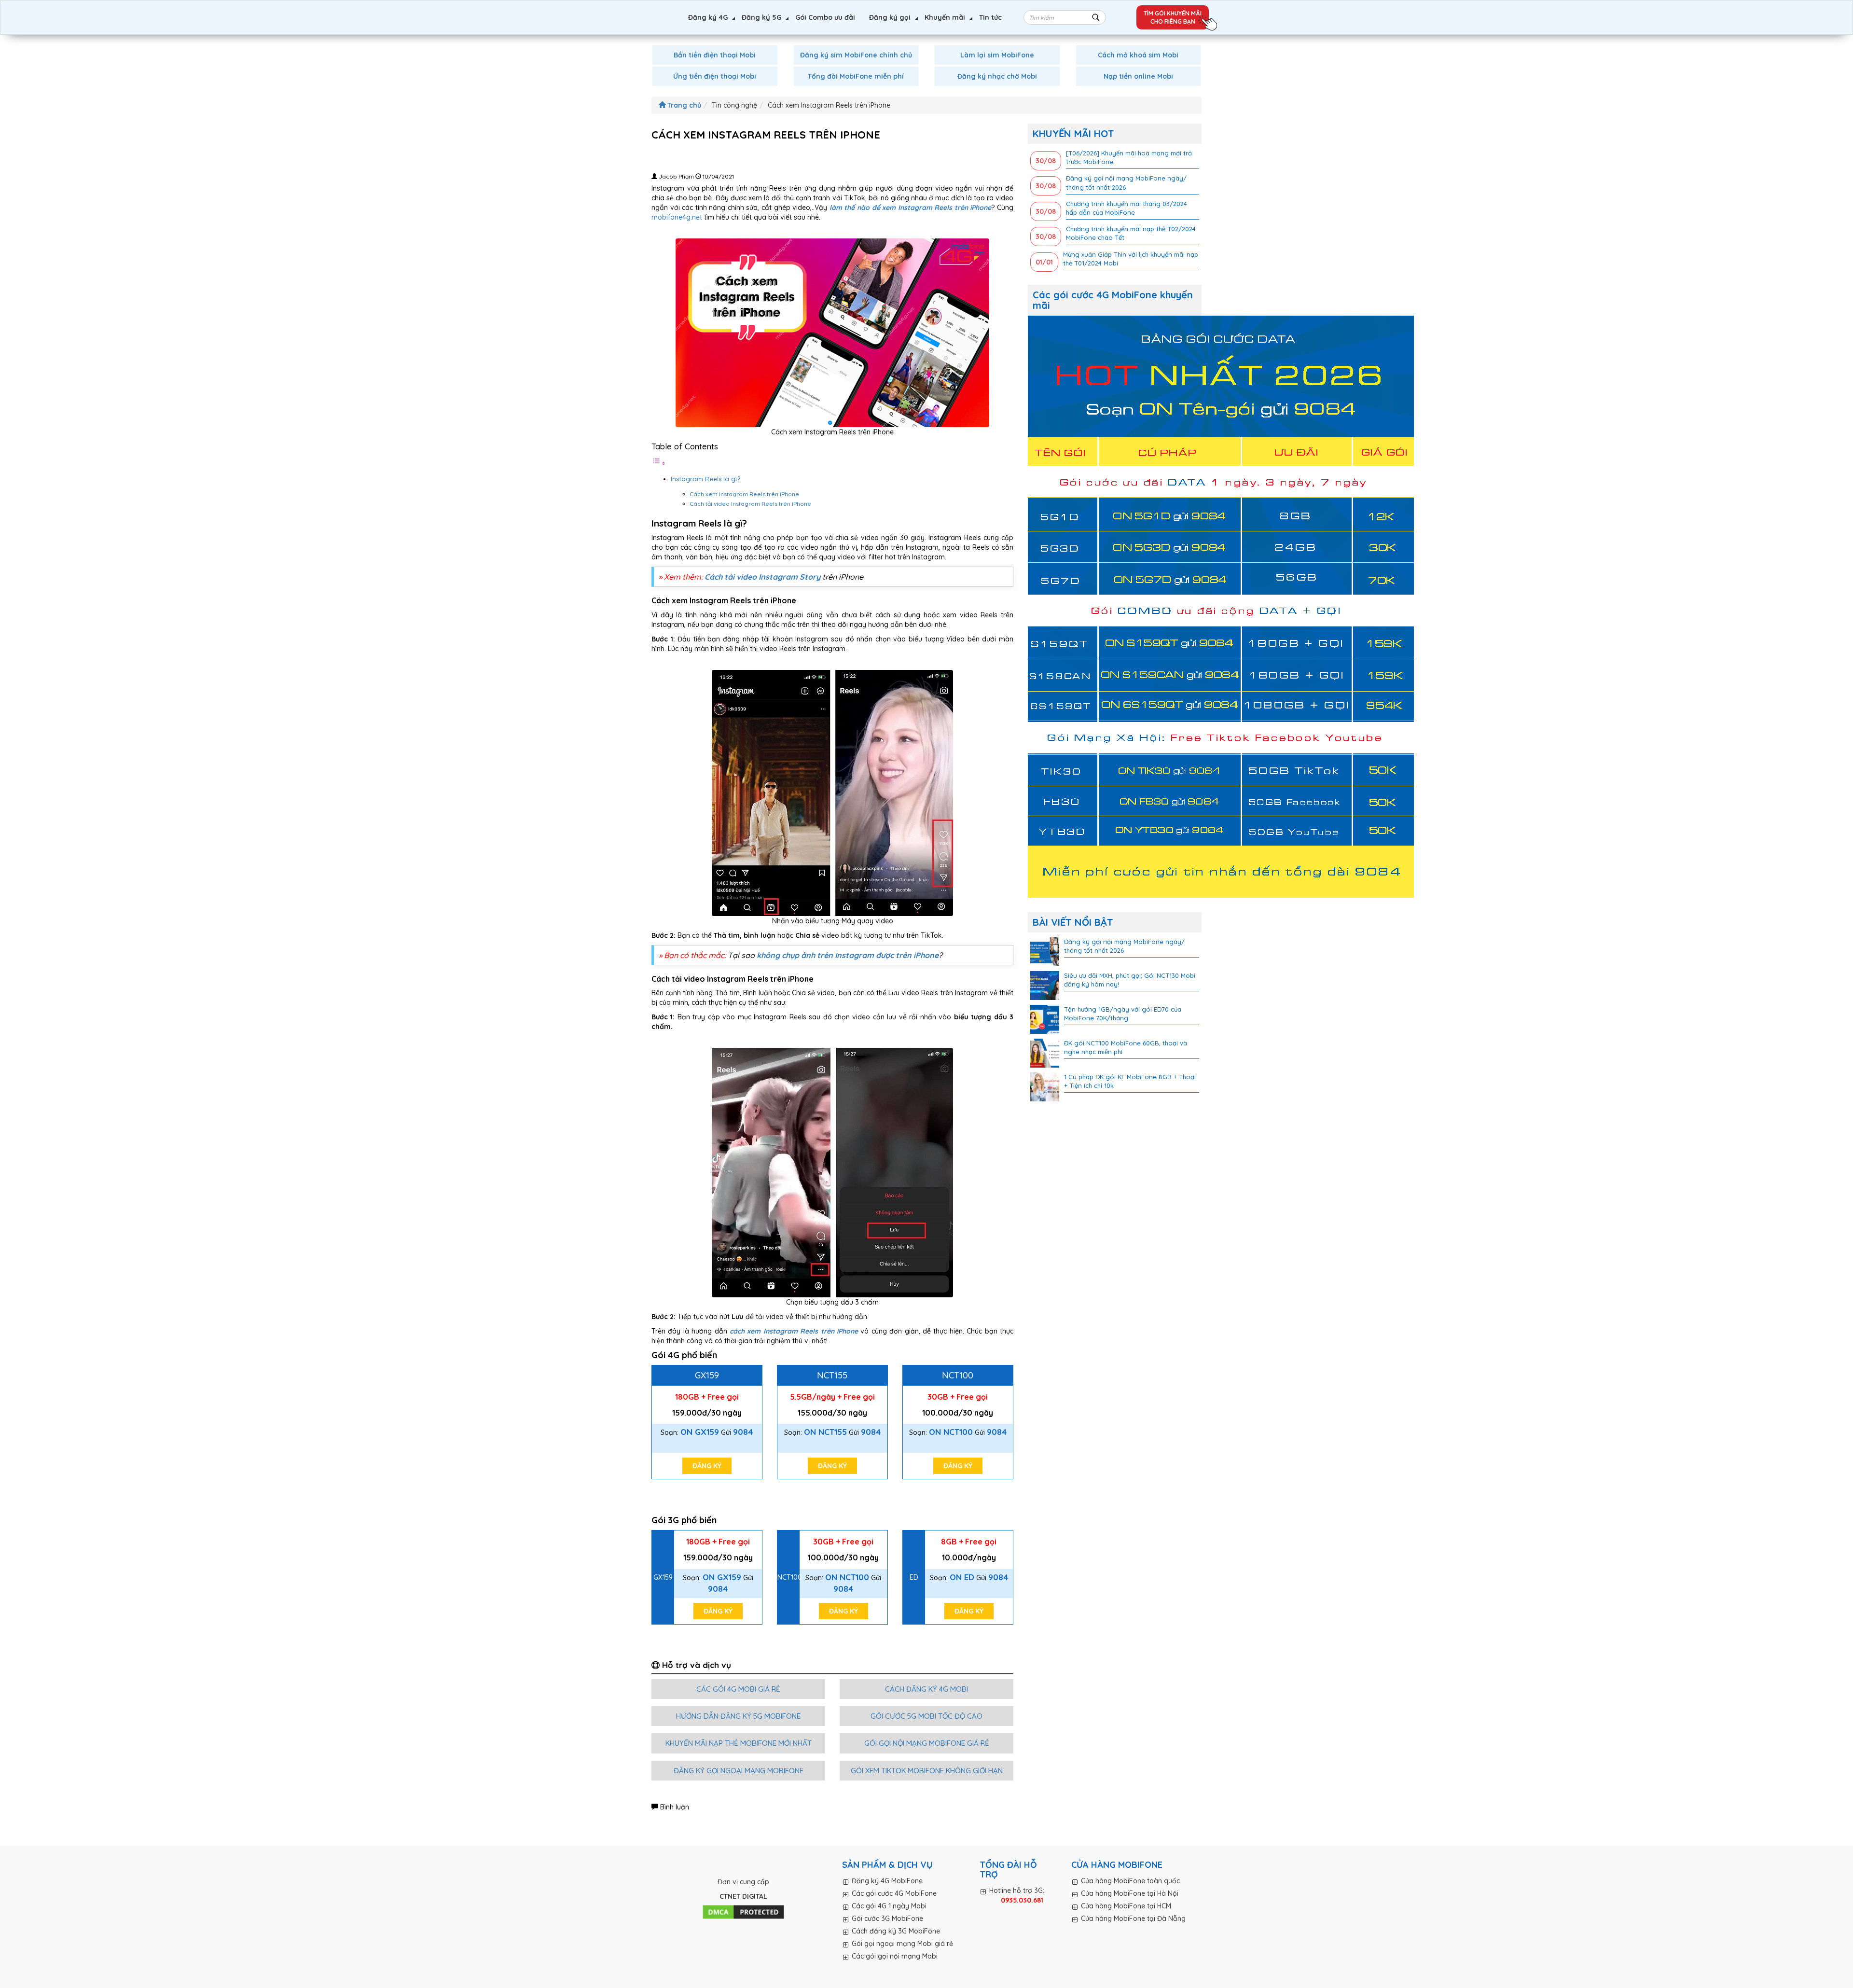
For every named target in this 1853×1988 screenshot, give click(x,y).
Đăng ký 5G (761, 17)
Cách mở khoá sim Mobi (1138, 55)
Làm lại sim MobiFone (997, 55)
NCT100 (958, 1375)
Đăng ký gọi (890, 17)
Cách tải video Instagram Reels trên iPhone (751, 504)
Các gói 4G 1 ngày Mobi (889, 1906)
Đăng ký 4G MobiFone (887, 1881)
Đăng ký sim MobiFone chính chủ (856, 55)
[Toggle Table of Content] (659, 463)
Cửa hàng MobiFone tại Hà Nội (1130, 1893)
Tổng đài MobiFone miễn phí (856, 76)
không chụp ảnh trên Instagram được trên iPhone (848, 955)
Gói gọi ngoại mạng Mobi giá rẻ (902, 1944)
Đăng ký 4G (708, 17)
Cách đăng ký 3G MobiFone (896, 1931)
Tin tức (990, 17)
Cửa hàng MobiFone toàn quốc (1130, 1881)
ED (914, 1577)
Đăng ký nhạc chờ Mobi (997, 76)
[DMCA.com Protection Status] (743, 1913)
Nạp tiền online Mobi (1138, 76)
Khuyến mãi (945, 17)
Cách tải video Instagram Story (762, 577)
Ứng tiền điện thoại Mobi (715, 76)
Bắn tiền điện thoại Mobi (715, 55)
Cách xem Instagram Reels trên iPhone (745, 494)
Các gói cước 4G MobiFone (894, 1893)
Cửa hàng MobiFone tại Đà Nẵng (1133, 1918)
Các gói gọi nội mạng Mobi (895, 1956)
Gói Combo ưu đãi (825, 17)
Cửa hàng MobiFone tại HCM (1126, 1906)
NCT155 (832, 1375)
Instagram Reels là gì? (706, 479)
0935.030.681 (1022, 1900)
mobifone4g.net (677, 217)
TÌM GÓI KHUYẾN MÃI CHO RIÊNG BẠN (1173, 17)
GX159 (707, 1375)
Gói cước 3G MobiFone (887, 1918)
